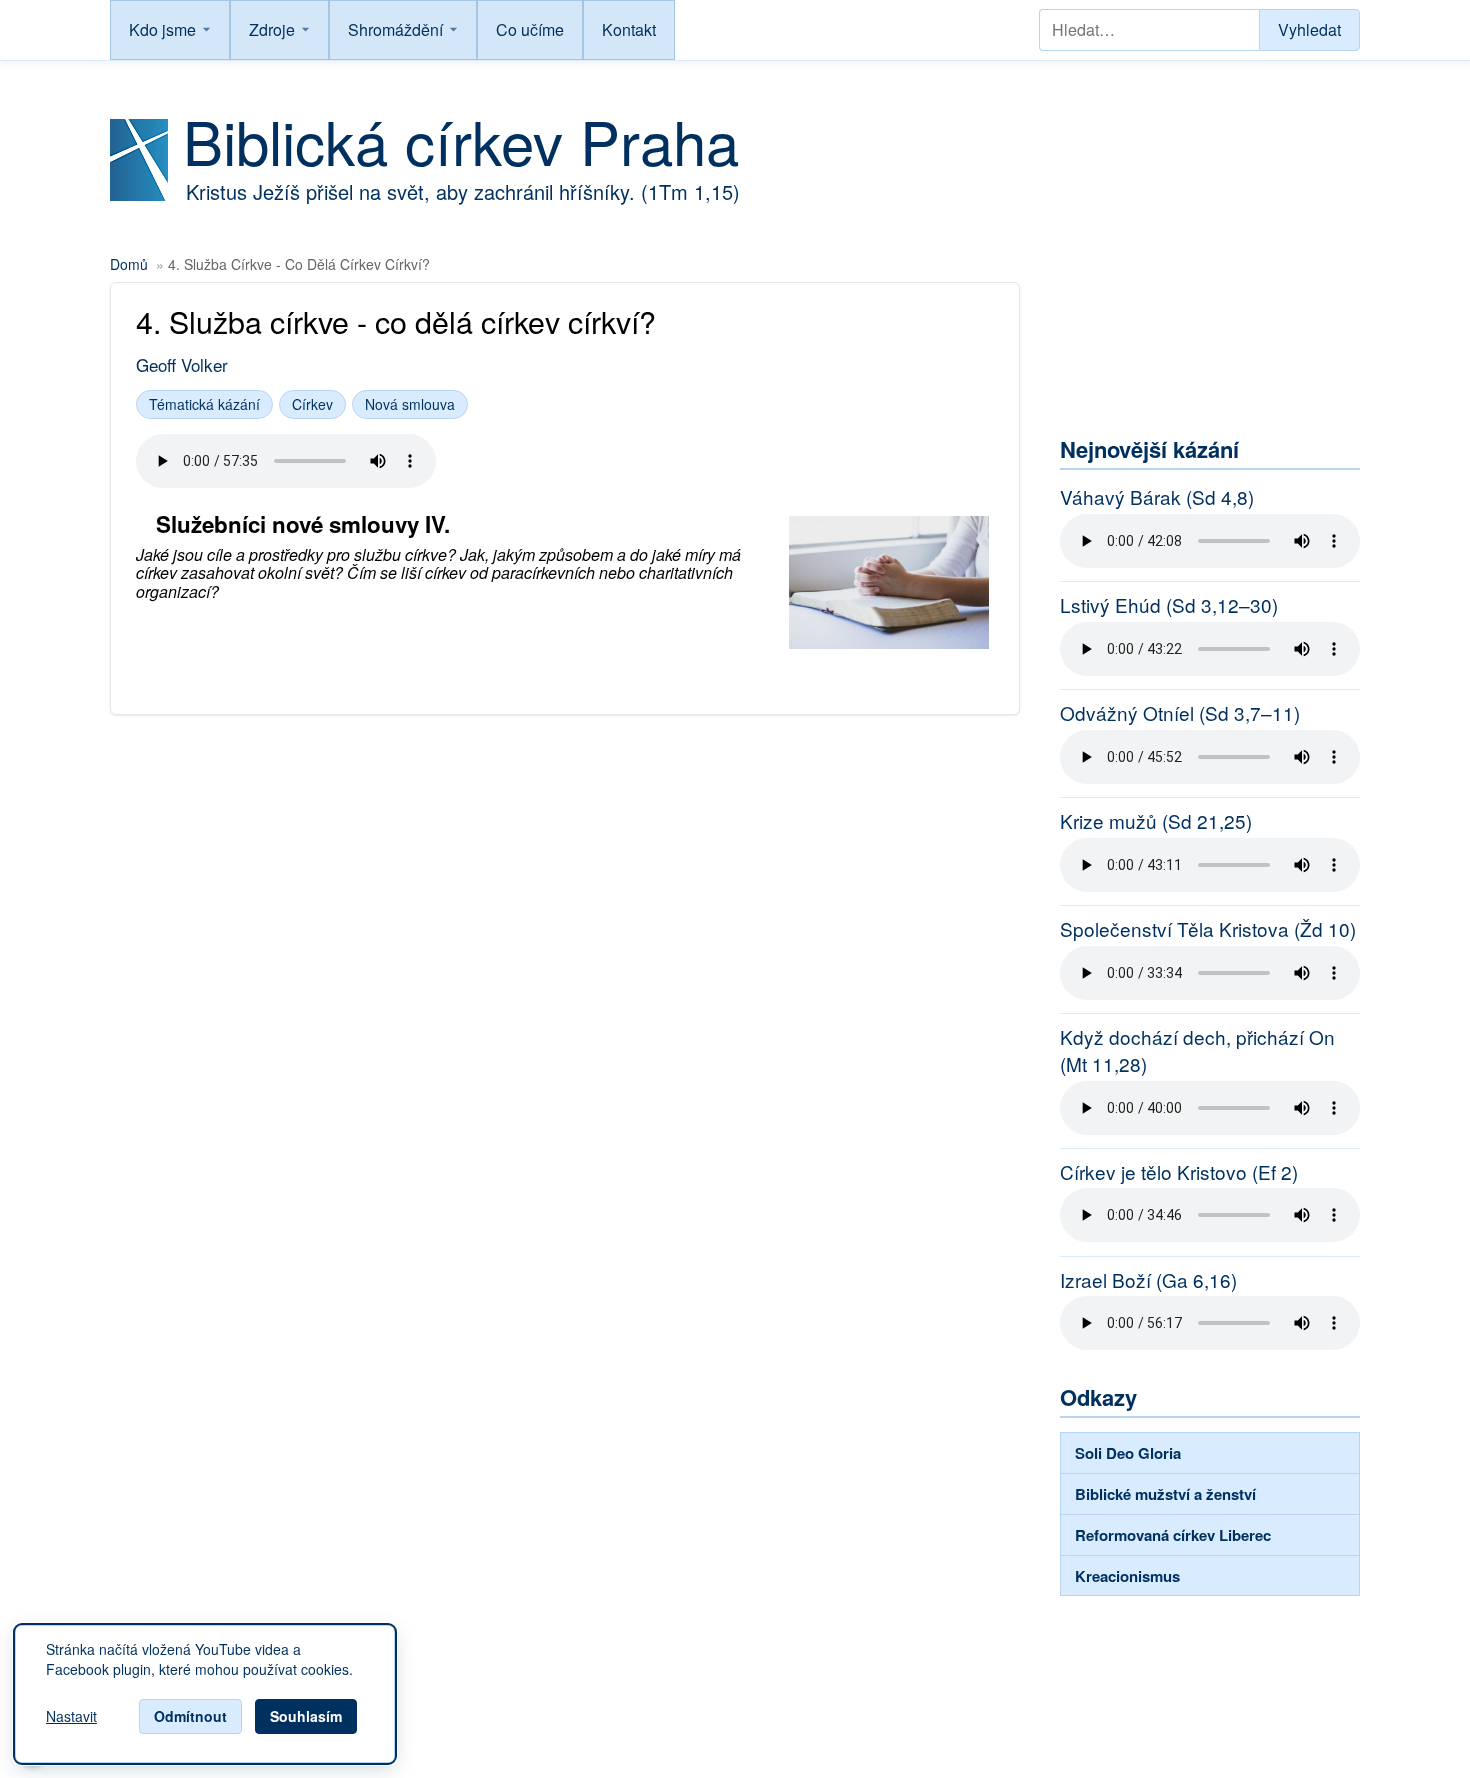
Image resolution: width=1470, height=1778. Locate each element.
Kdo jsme (162, 29)
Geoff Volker (182, 364)
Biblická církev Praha (461, 140)
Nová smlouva (410, 404)
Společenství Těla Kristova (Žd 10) (1208, 929)
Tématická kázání (204, 404)
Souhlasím (306, 1716)
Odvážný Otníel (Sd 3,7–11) (1180, 713)
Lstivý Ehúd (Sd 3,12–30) (1169, 605)
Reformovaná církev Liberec (1173, 1535)
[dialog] (205, 1694)
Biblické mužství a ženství (1165, 1494)
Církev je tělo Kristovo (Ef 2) (1179, 1172)
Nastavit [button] (71, 1717)
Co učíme (530, 29)
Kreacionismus (1127, 1576)
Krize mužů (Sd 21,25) (1156, 821)
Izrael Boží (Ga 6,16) (1148, 1280)
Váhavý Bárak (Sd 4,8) (1157, 497)
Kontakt (629, 29)
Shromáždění (395, 29)
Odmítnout (190, 1716)
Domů (129, 264)
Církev (312, 404)
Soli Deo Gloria (1128, 1453)
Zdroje (272, 29)
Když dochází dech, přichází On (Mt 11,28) (1197, 1050)
